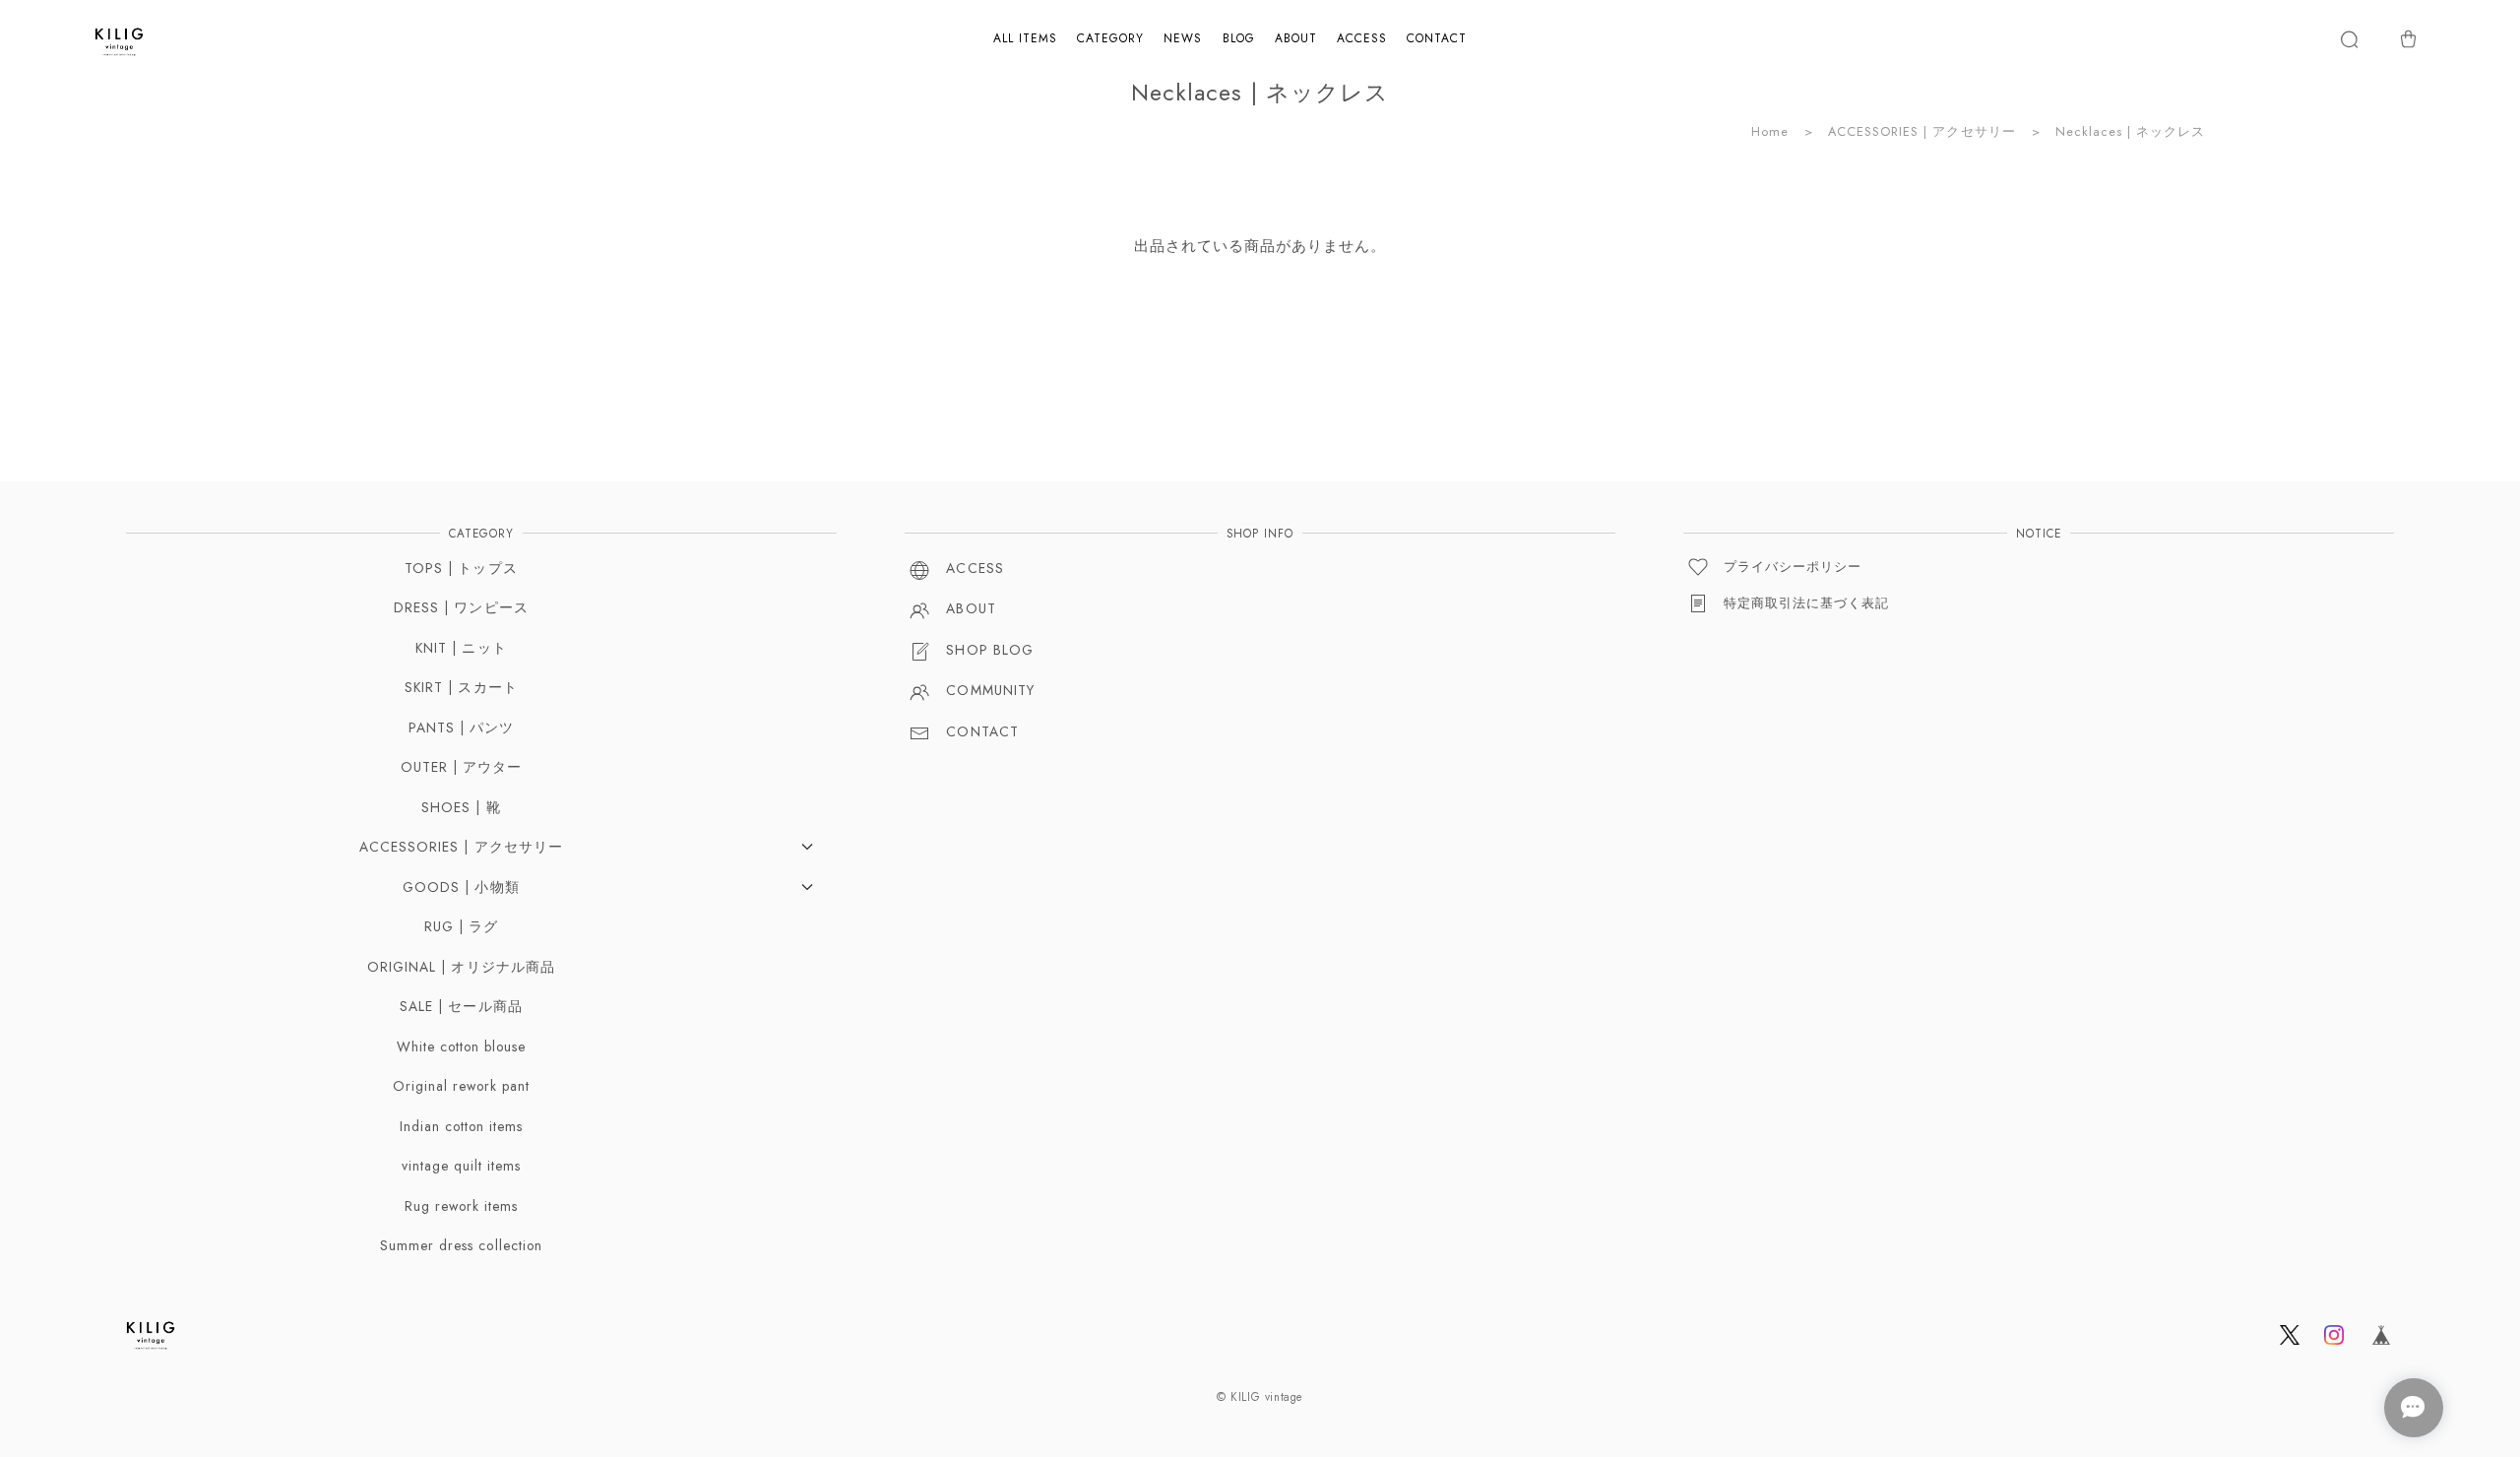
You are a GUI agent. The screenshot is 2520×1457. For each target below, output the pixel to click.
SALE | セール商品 (461, 1006)
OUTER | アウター (461, 767)
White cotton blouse (461, 1046)
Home (1770, 131)
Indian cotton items (461, 1126)
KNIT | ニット (461, 648)
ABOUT (1296, 38)
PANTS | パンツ (461, 728)
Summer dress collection (461, 1245)
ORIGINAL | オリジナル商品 (461, 967)
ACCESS (1362, 38)
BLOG (1239, 38)
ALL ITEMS (1025, 38)
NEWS (1183, 38)
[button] (2347, 39)
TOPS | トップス (461, 568)
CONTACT (1437, 38)
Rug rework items (461, 1206)
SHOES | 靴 (461, 807)
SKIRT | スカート (461, 687)
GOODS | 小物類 (461, 887)
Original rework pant (461, 1086)
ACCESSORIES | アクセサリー (1921, 131)
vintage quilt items (461, 1166)
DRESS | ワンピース (461, 607)
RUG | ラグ (461, 926)
